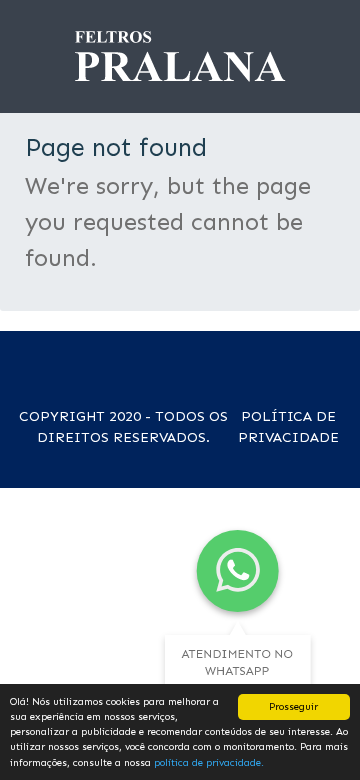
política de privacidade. (209, 762)
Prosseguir (293, 706)
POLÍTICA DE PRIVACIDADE (288, 427)
